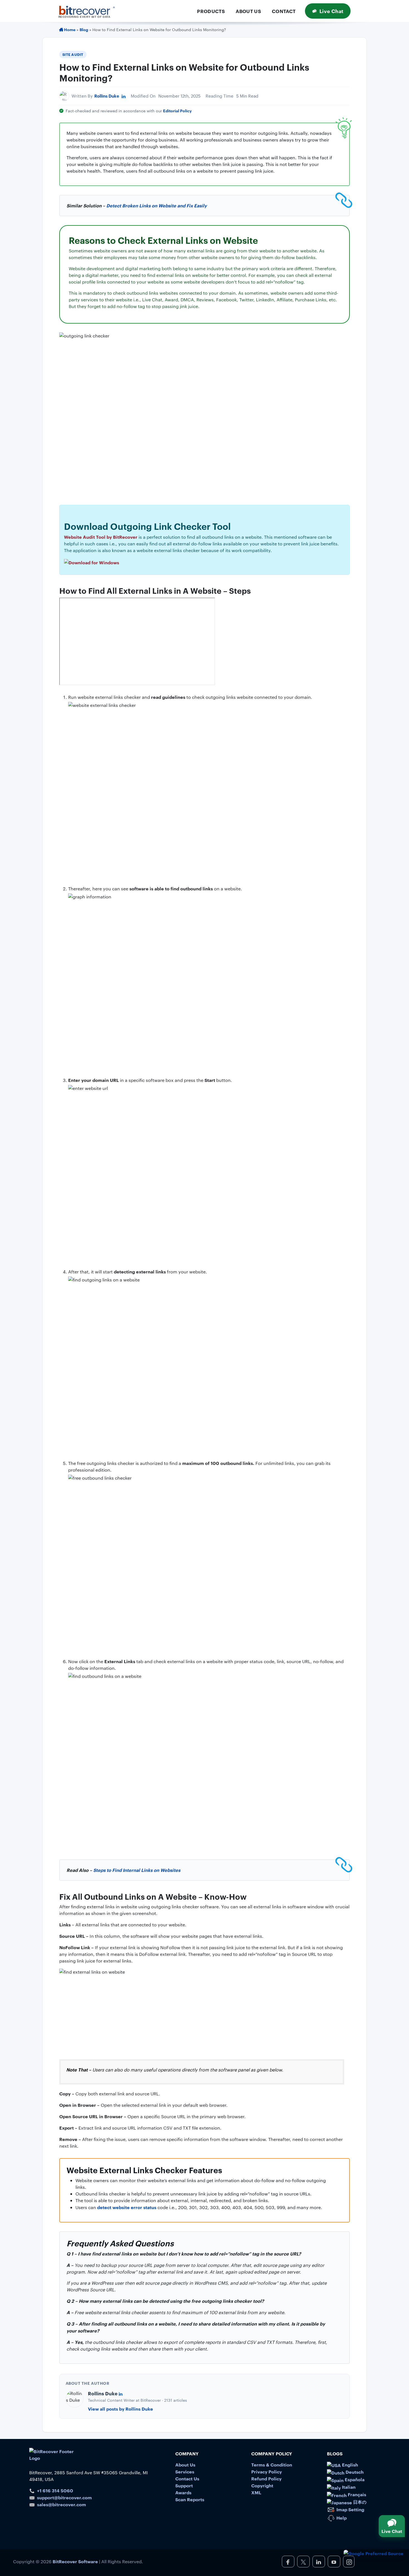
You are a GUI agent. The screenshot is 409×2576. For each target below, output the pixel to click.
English (349, 2465)
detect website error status (127, 2207)
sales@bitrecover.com (61, 2504)
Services (185, 2471)
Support (184, 2485)
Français (356, 2494)
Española (354, 2479)
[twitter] (303, 2562)
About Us (248, 11)
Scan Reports (190, 2499)
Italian (348, 2487)
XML (256, 2492)
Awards (183, 2492)
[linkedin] (319, 2562)
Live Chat (331, 11)
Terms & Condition (272, 2465)
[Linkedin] (124, 96)
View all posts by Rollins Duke (120, 2409)
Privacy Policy (267, 2471)
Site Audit (73, 54)
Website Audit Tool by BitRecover (101, 537)
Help (341, 2518)
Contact (284, 11)
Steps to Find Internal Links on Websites (137, 1870)
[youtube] (334, 2562)
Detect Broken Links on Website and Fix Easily (157, 205)
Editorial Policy (177, 110)
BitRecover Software (75, 2561)
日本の (359, 2502)
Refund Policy (266, 2478)
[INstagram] (349, 2562)
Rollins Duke (107, 96)
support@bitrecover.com (64, 2497)
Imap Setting (350, 2509)
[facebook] (288, 2562)
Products (211, 11)
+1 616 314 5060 (55, 2490)
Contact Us (187, 2478)
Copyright (262, 2485)
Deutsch (354, 2472)
